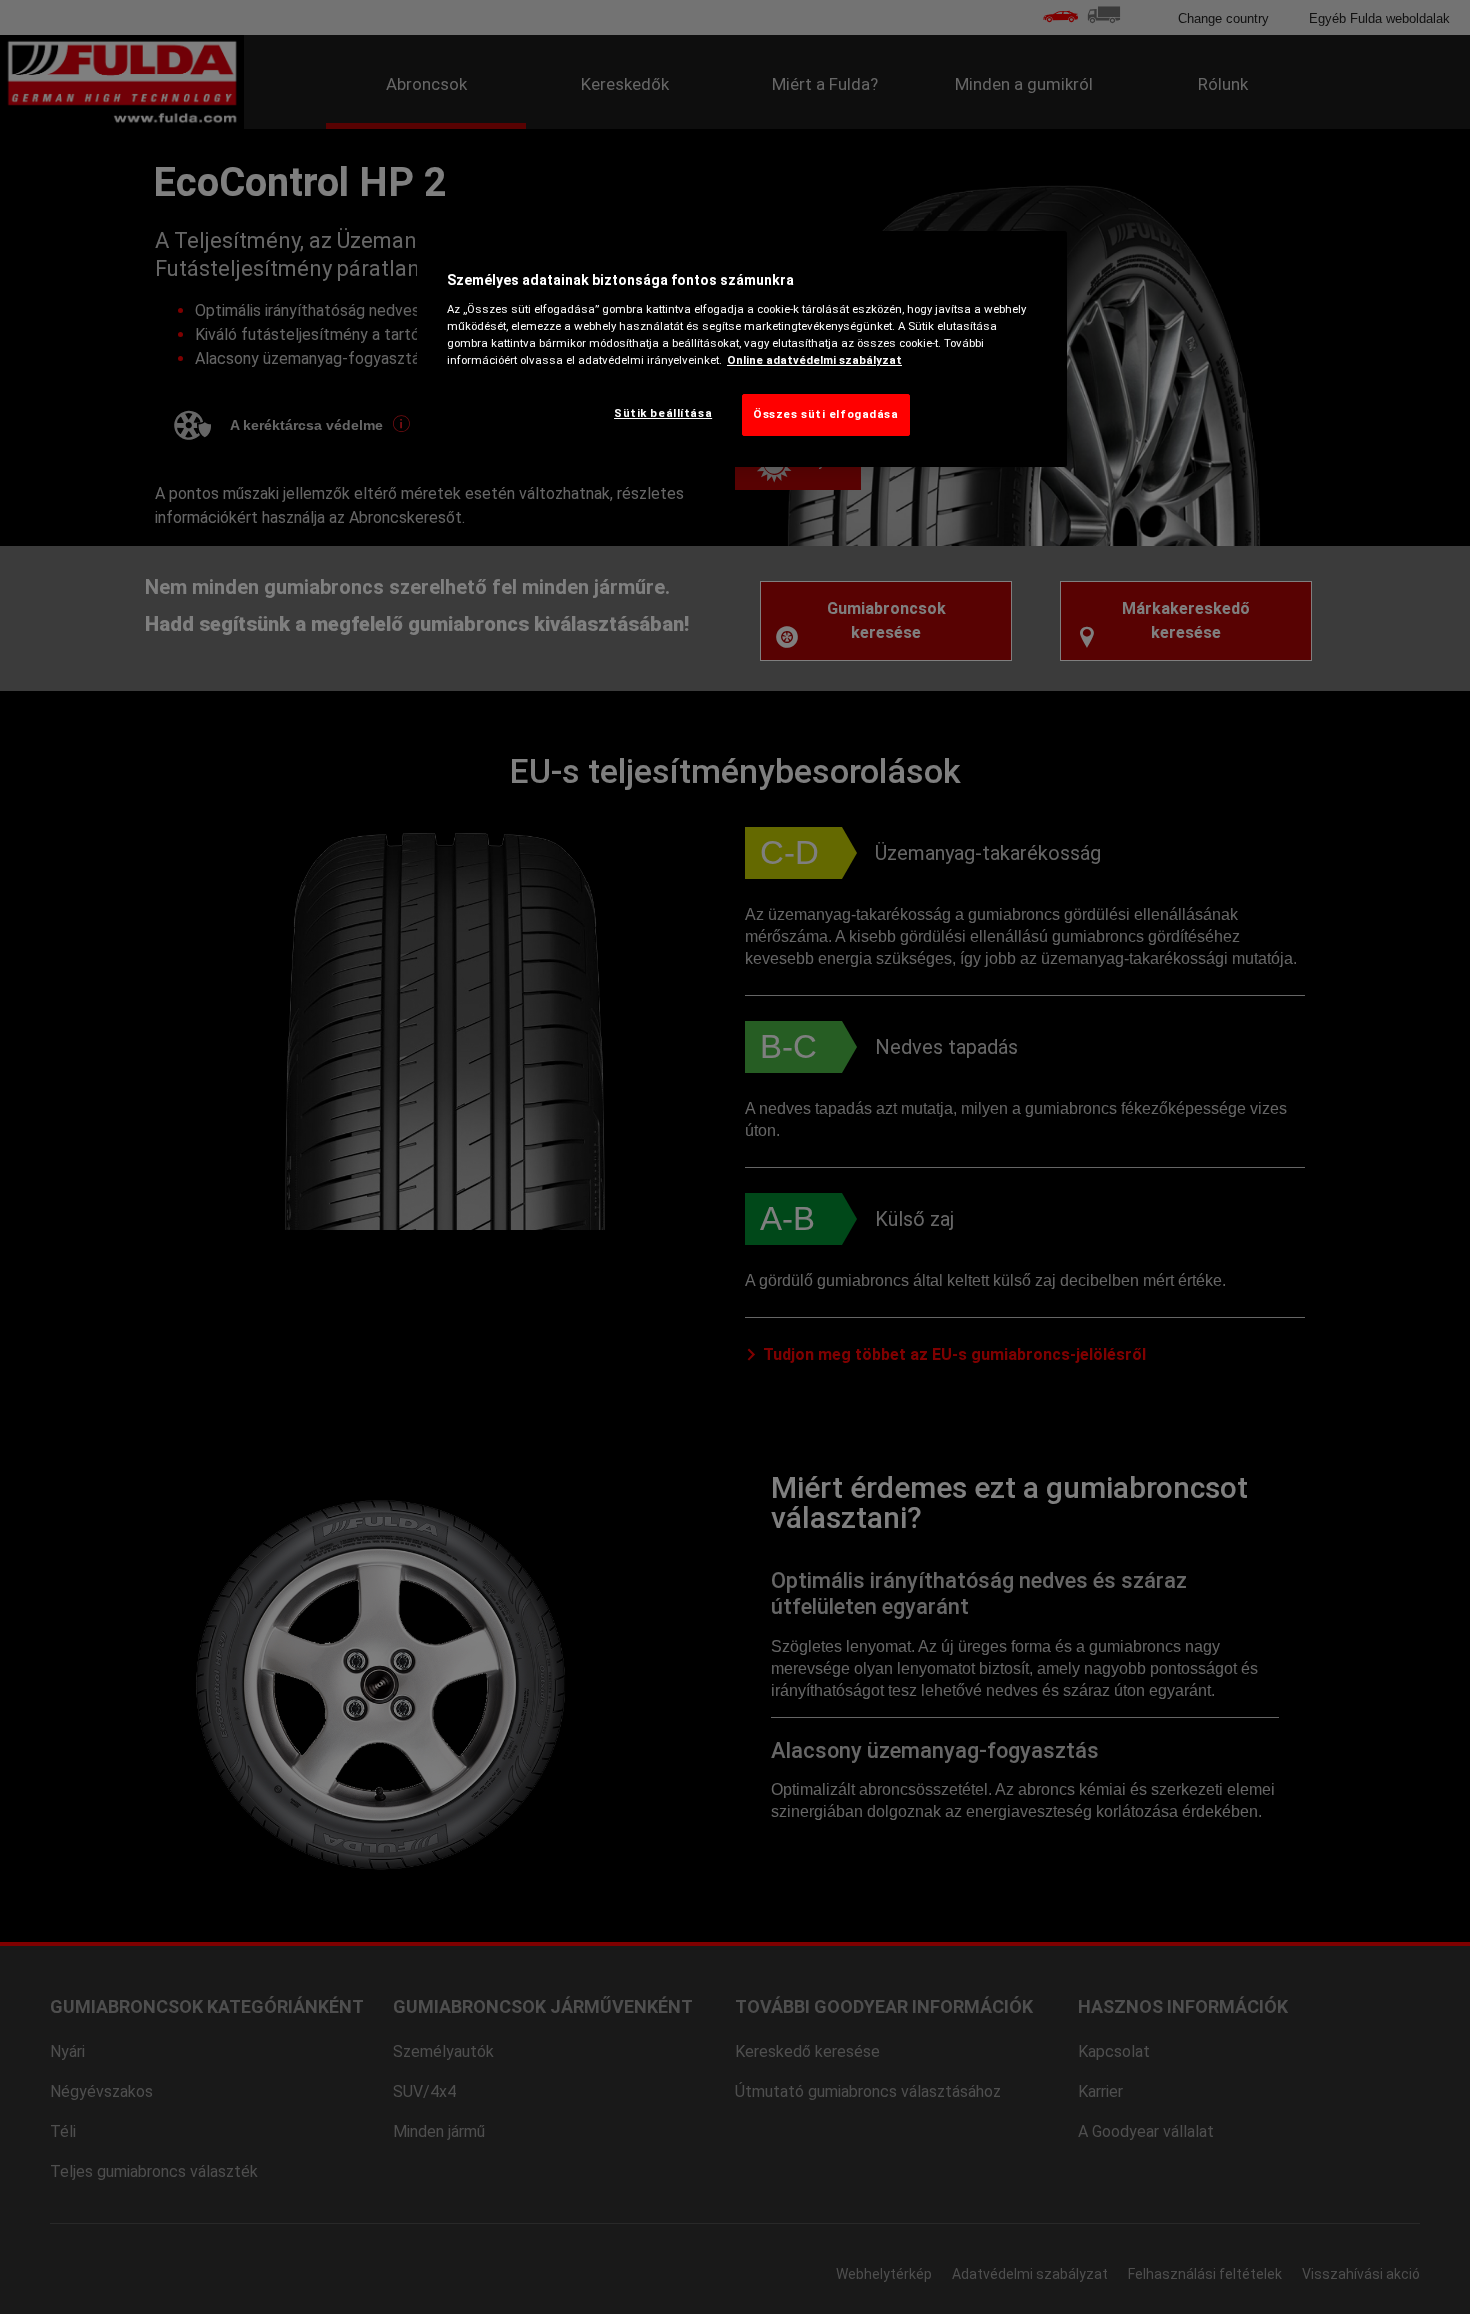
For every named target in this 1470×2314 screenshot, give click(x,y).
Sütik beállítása (663, 413)
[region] (742, 349)
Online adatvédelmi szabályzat (814, 360)
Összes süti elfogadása (826, 414)
